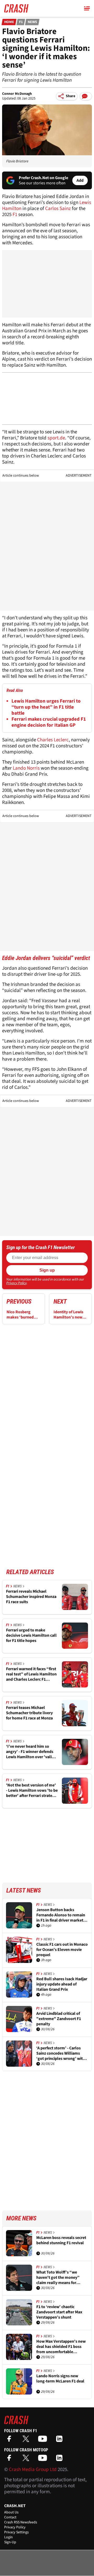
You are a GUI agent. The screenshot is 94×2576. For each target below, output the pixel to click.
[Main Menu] (87, 8)
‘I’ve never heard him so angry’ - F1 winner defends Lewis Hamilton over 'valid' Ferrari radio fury (31, 1752)
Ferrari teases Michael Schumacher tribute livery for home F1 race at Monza (29, 1713)
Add (80, 180)
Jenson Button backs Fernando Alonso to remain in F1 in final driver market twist (61, 1915)
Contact (10, 2517)
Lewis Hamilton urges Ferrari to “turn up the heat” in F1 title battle (46, 707)
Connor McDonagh (17, 94)
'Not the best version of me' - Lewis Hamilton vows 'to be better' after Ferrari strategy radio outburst (32, 1790)
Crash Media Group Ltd (33, 2470)
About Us (11, 2512)
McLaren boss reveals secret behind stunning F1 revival (61, 2240)
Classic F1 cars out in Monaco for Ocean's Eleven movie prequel (62, 1950)
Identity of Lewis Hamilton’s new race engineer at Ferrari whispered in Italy (69, 1315)
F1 (21, 22)
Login (8, 2537)
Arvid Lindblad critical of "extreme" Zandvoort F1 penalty (59, 2019)
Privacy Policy (16, 1283)
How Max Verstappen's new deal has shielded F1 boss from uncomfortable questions (61, 2347)
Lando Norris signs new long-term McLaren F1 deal (60, 2379)
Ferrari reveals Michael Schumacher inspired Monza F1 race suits (31, 1597)
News (32, 22)
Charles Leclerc (53, 740)
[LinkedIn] (61, 2440)
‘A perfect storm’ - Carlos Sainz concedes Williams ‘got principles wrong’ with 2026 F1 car (61, 2053)
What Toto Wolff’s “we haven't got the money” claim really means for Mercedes (58, 2277)
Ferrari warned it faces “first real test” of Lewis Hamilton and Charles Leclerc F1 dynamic (31, 1674)
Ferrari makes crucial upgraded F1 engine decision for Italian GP (49, 722)
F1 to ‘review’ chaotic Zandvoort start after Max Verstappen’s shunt (59, 2312)
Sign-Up (10, 2542)
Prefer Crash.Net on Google (43, 178)
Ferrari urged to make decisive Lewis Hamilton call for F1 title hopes (31, 1635)
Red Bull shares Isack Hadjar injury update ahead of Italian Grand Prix (62, 1984)
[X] (27, 2440)
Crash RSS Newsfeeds (21, 2522)
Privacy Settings (16, 2532)
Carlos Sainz (58, 209)
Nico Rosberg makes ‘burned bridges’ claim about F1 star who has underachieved (23, 1315)
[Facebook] (10, 2440)
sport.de (56, 438)
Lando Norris (26, 768)
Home (9, 22)
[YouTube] (44, 2440)
